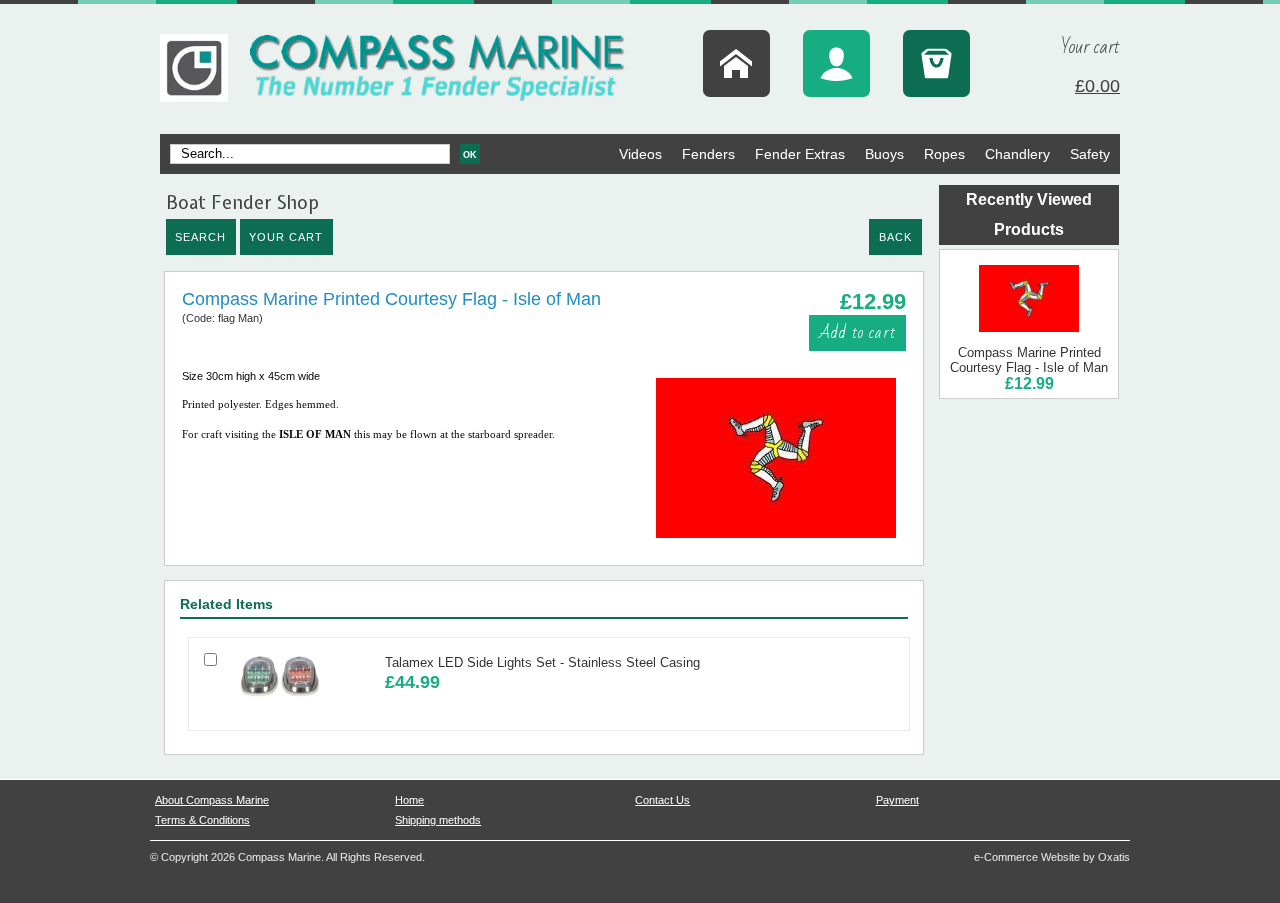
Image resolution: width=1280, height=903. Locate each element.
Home (409, 800)
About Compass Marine (212, 800)
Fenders (708, 154)
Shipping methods (438, 820)
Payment (897, 800)
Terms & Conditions (202, 820)
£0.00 (1097, 86)
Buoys (884, 154)
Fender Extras (800, 154)
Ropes (944, 154)
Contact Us (662, 800)
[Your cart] (936, 63)
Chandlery (1017, 154)
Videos (640, 154)
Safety (1090, 154)
